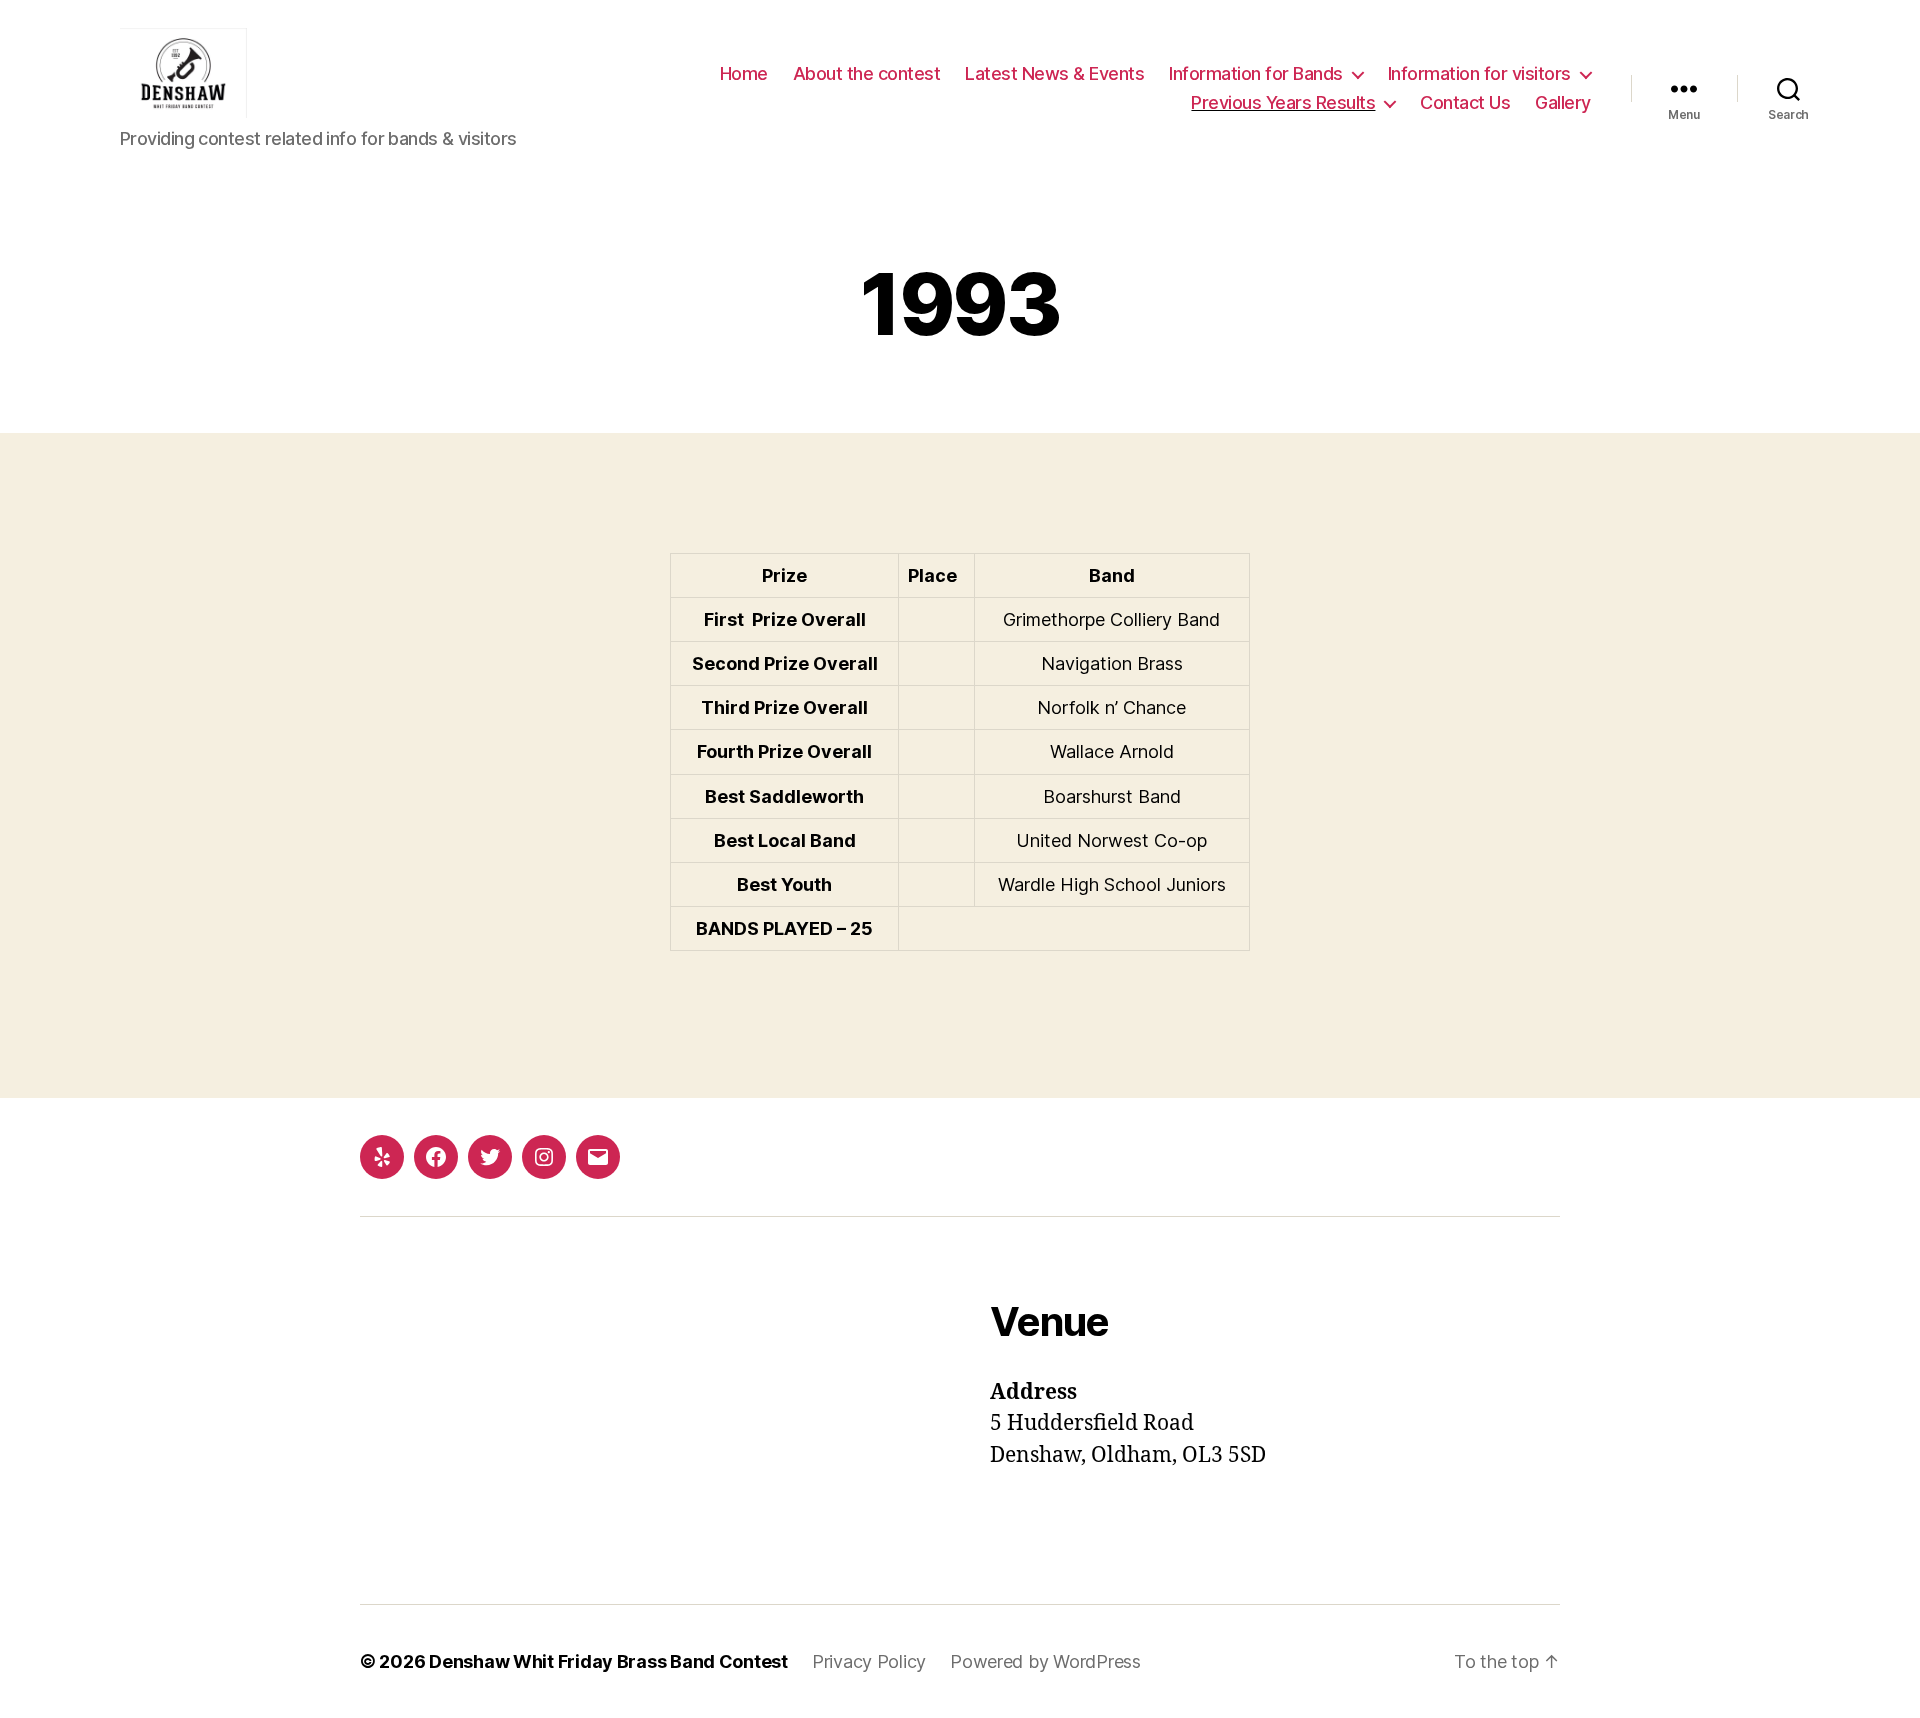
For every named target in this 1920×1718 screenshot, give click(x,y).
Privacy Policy (869, 1661)
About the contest (867, 73)
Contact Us (1465, 102)
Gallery (1563, 102)
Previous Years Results (1283, 102)
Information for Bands (1256, 73)
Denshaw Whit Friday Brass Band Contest (608, 1661)
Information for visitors (1479, 73)
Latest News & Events (1054, 73)
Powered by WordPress (1045, 1661)
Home (744, 73)
